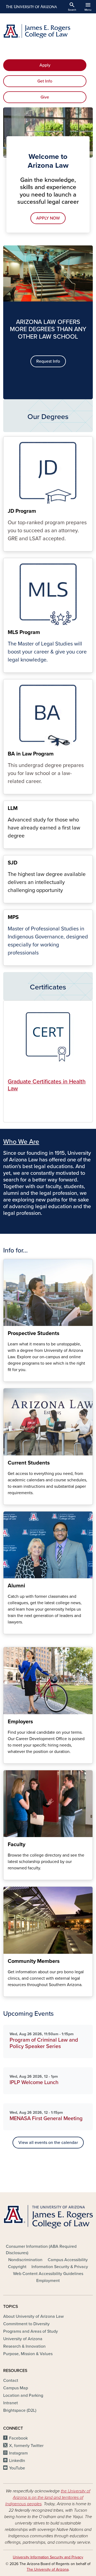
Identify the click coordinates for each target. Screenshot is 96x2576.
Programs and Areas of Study (31, 2331)
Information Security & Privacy (60, 2267)
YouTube (17, 2468)
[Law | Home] (48, 31)
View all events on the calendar (48, 2143)
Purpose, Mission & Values (28, 2354)
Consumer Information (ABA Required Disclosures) (41, 2250)
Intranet (11, 2403)
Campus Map (16, 2388)
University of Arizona (23, 2339)
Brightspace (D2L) (20, 2410)
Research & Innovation (24, 2346)
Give (45, 97)
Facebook (18, 2438)
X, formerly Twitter (26, 2446)
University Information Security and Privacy (48, 2557)
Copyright (17, 2267)
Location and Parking (23, 2395)
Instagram (18, 2453)
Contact (11, 2381)
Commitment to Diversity (26, 2324)
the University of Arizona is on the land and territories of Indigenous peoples (48, 2497)
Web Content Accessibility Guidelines (48, 2274)
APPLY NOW (48, 218)
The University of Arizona (48, 2569)
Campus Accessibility (68, 2260)
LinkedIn (17, 2461)
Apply (45, 65)
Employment (48, 2281)
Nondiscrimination (25, 2260)
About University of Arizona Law (33, 2316)
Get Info (45, 81)
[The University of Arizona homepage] (31, 7)
